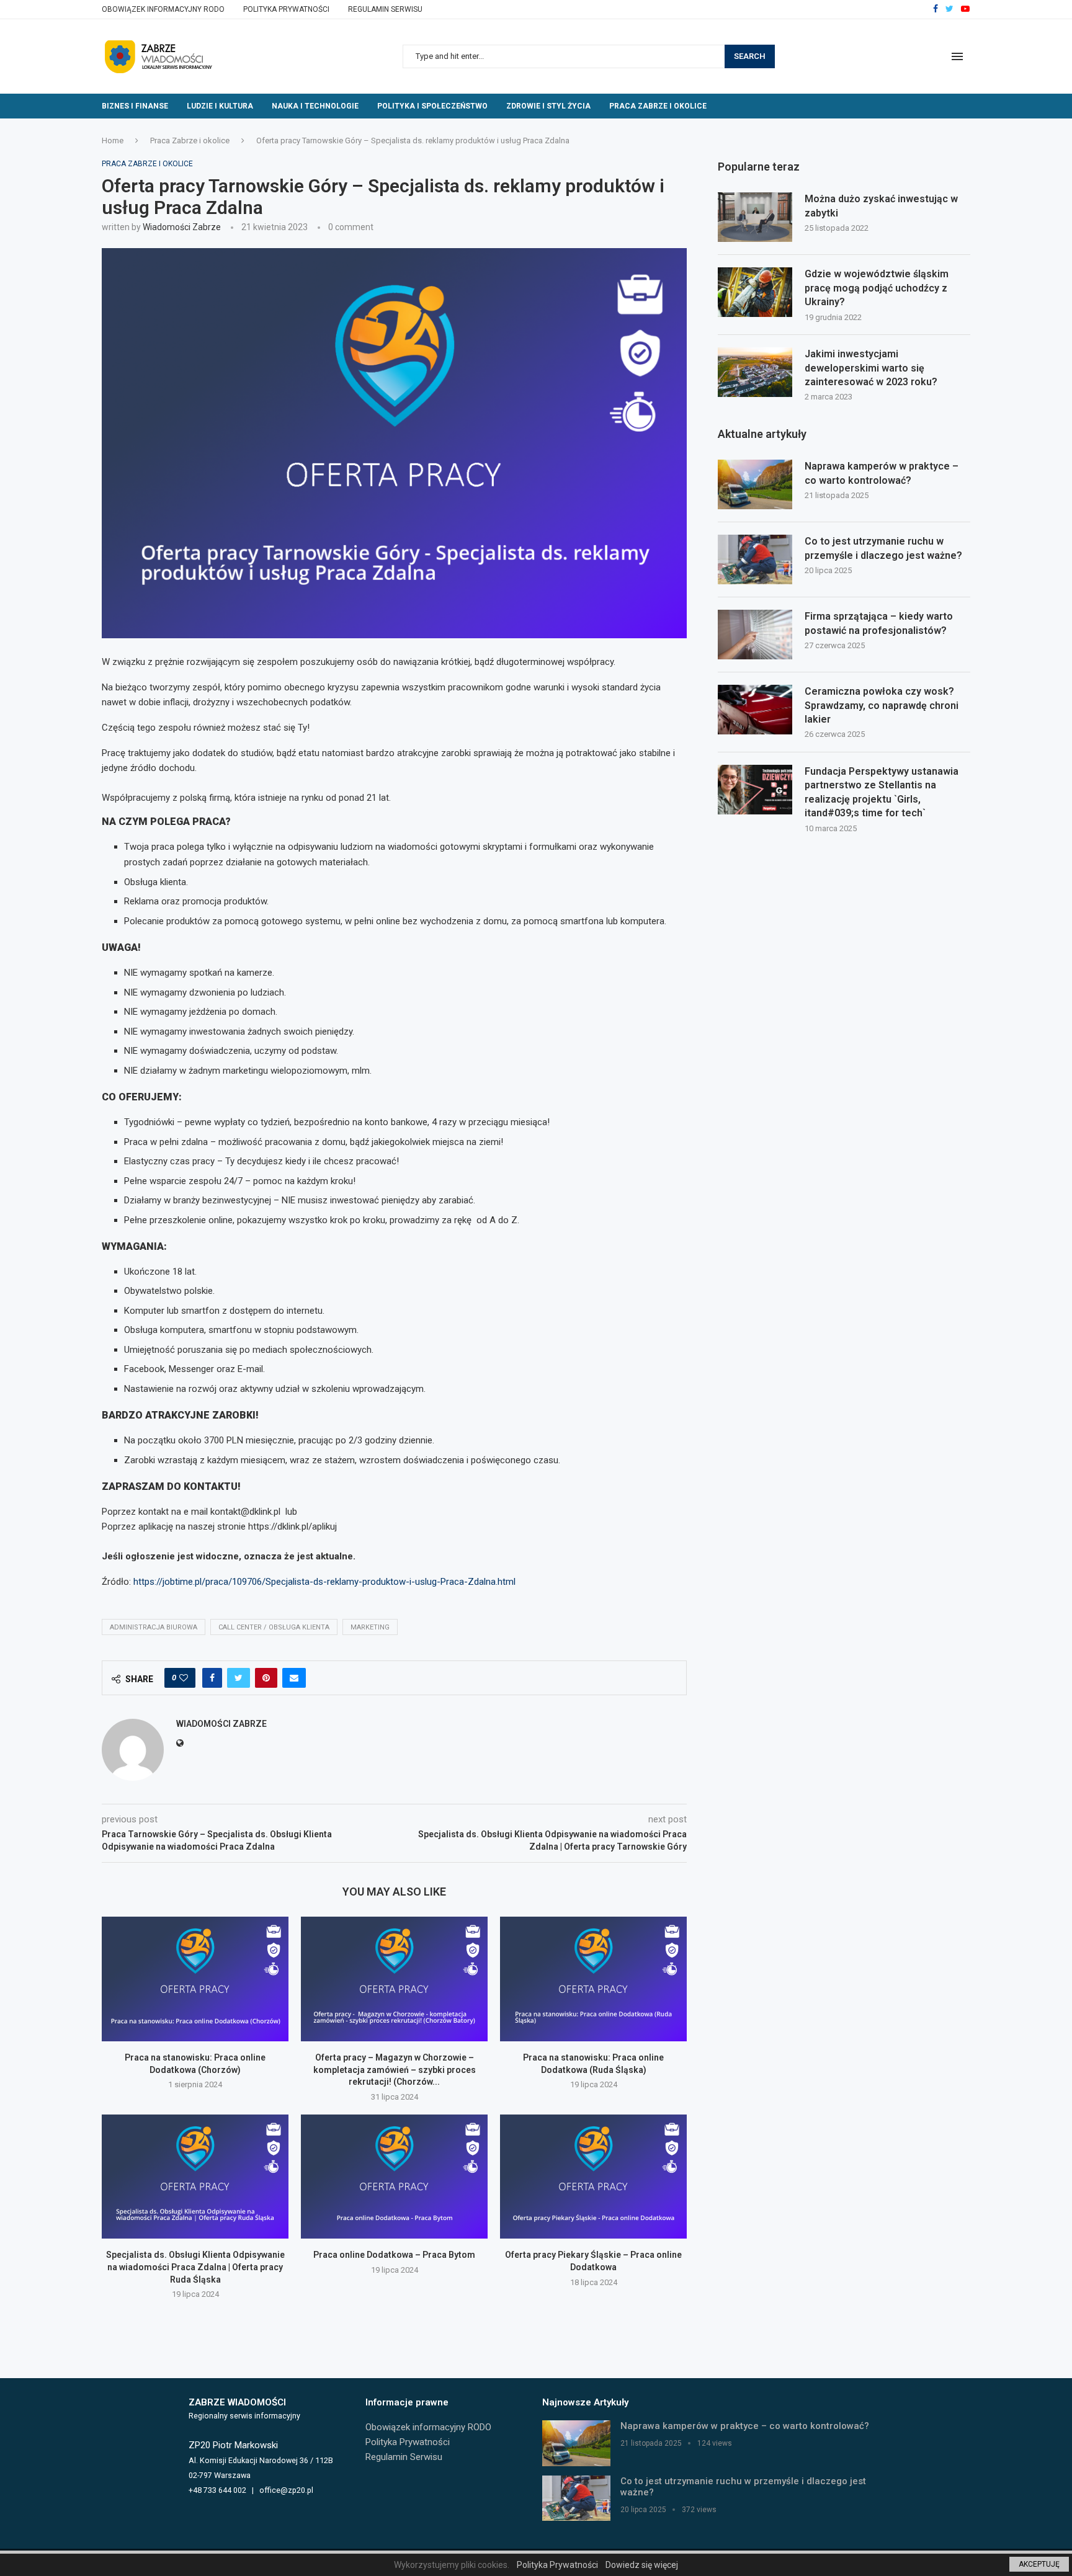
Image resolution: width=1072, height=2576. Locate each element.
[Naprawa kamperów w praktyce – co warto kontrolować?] (755, 484)
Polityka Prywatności (286, 9)
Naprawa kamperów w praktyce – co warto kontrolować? (882, 473)
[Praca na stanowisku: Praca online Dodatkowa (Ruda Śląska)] (593, 1979)
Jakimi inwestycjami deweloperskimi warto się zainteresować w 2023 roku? (871, 368)
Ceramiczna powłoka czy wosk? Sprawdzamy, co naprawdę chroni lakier (882, 705)
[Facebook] (936, 9)
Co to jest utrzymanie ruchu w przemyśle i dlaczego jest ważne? (883, 548)
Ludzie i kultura (220, 106)
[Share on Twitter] (239, 1678)
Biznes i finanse (135, 106)
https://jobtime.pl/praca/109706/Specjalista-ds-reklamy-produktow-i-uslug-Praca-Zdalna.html (324, 1582)
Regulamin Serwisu (385, 9)
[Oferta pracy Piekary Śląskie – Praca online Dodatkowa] (593, 2177)
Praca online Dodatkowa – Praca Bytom (394, 2255)
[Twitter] (949, 9)
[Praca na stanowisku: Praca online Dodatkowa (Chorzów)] (195, 1979)
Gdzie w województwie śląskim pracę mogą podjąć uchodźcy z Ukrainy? (877, 288)
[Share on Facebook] (212, 1678)
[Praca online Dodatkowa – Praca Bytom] (394, 2177)
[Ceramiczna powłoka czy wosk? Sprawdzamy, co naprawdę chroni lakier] (755, 710)
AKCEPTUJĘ (1039, 2564)
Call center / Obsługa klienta (274, 1627)
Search (750, 56)
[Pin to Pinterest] (266, 1678)
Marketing (370, 1627)
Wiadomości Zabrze (182, 227)
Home (113, 140)
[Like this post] (184, 1678)
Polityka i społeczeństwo (432, 106)
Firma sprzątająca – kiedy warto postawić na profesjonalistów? (879, 623)
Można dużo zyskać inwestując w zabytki (881, 206)
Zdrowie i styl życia (548, 106)
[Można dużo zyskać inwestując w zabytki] (755, 217)
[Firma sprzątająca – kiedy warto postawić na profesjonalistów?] (755, 635)
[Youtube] (965, 9)
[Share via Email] (294, 1678)
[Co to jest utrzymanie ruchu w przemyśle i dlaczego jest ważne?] (755, 559)
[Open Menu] (957, 56)
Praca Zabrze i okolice (658, 106)
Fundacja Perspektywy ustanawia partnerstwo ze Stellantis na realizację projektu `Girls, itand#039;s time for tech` (882, 792)
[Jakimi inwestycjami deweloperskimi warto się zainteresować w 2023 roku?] (755, 372)
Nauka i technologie (315, 106)
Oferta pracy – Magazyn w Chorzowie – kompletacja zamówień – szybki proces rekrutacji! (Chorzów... (395, 2070)
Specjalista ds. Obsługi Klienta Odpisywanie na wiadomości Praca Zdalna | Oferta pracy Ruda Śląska (195, 2267)
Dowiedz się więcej (642, 2565)
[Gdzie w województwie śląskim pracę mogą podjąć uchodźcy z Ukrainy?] (755, 292)
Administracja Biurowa (154, 1627)
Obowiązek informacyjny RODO (163, 9)
